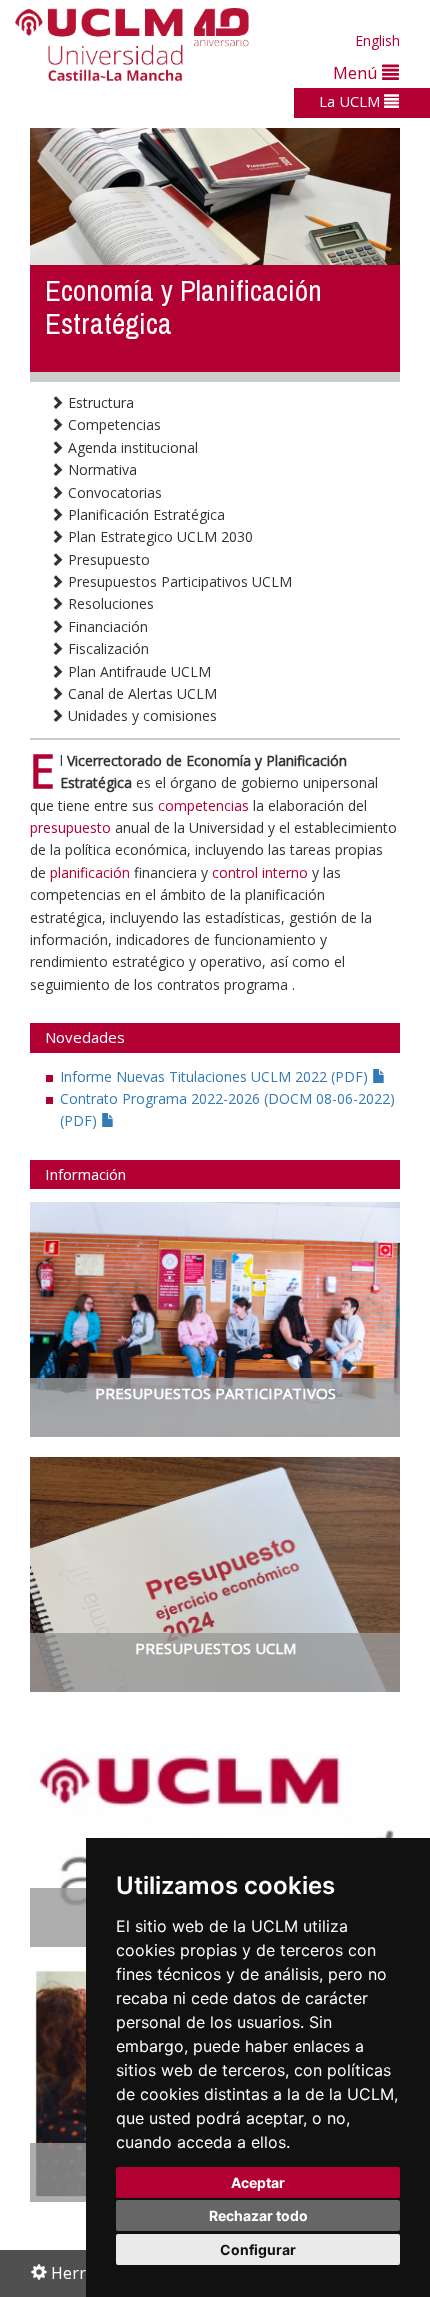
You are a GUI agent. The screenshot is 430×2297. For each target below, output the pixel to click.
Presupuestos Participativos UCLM (178, 581)
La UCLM (351, 101)
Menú (357, 72)
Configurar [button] (258, 2249)
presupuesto (72, 827)
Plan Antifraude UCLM (137, 671)
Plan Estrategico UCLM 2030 (158, 536)
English (377, 40)
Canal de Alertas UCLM (140, 693)
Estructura (99, 402)
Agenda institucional (131, 447)
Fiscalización (106, 648)
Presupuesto (107, 559)
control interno (260, 872)
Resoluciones (109, 603)
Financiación (106, 626)
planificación (92, 872)
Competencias (112, 424)
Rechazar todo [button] (258, 2215)
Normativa (100, 469)
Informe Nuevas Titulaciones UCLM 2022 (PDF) (216, 1076)
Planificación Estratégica (144, 514)
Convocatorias (113, 492)
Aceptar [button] (258, 2182)
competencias (203, 805)
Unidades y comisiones (140, 715)
